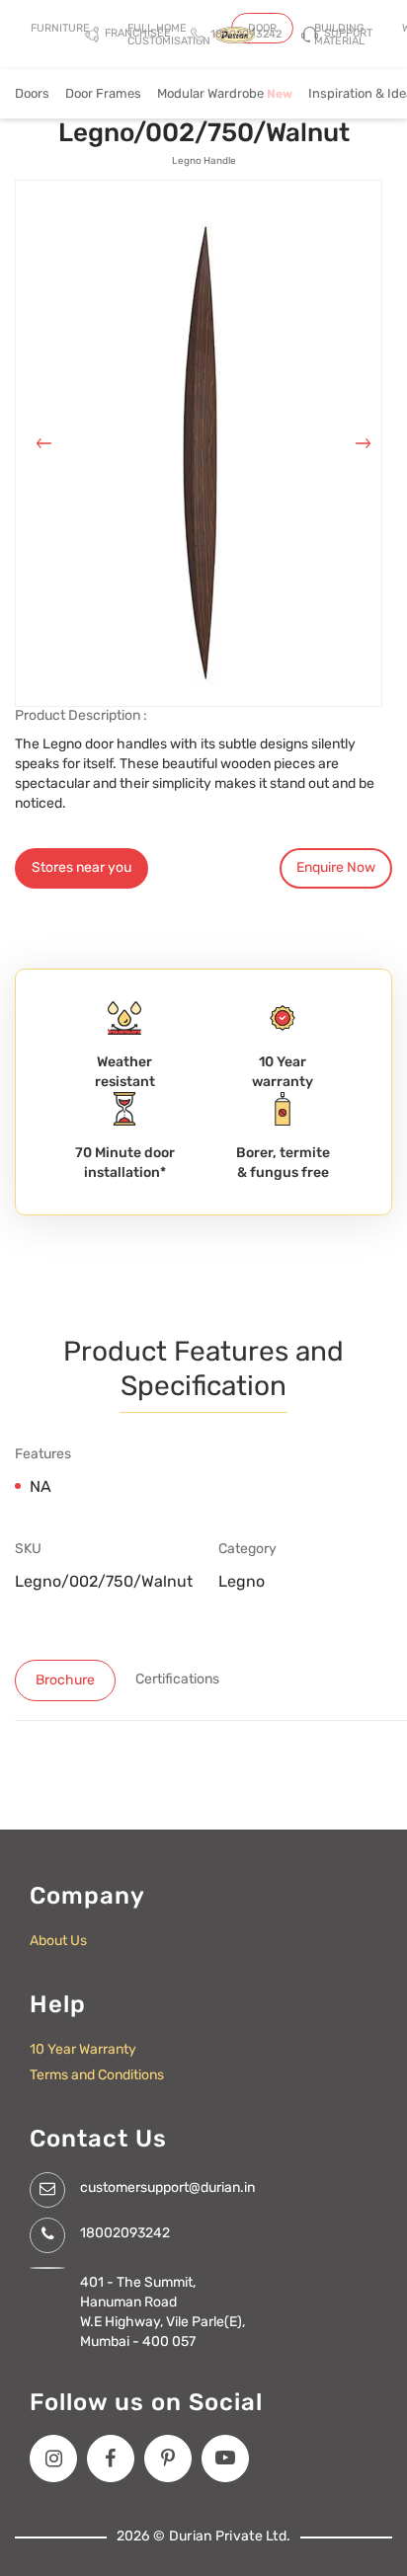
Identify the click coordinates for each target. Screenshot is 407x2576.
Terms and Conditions (97, 2075)
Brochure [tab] (65, 1680)
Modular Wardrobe (225, 93)
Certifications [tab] (177, 1679)
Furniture (60, 28)
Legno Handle (204, 161)
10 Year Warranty (83, 2049)
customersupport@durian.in (167, 2187)
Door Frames (103, 93)
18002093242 (125, 2233)
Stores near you (81, 867)
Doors (32, 93)
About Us (58, 1941)
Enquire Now (336, 867)
